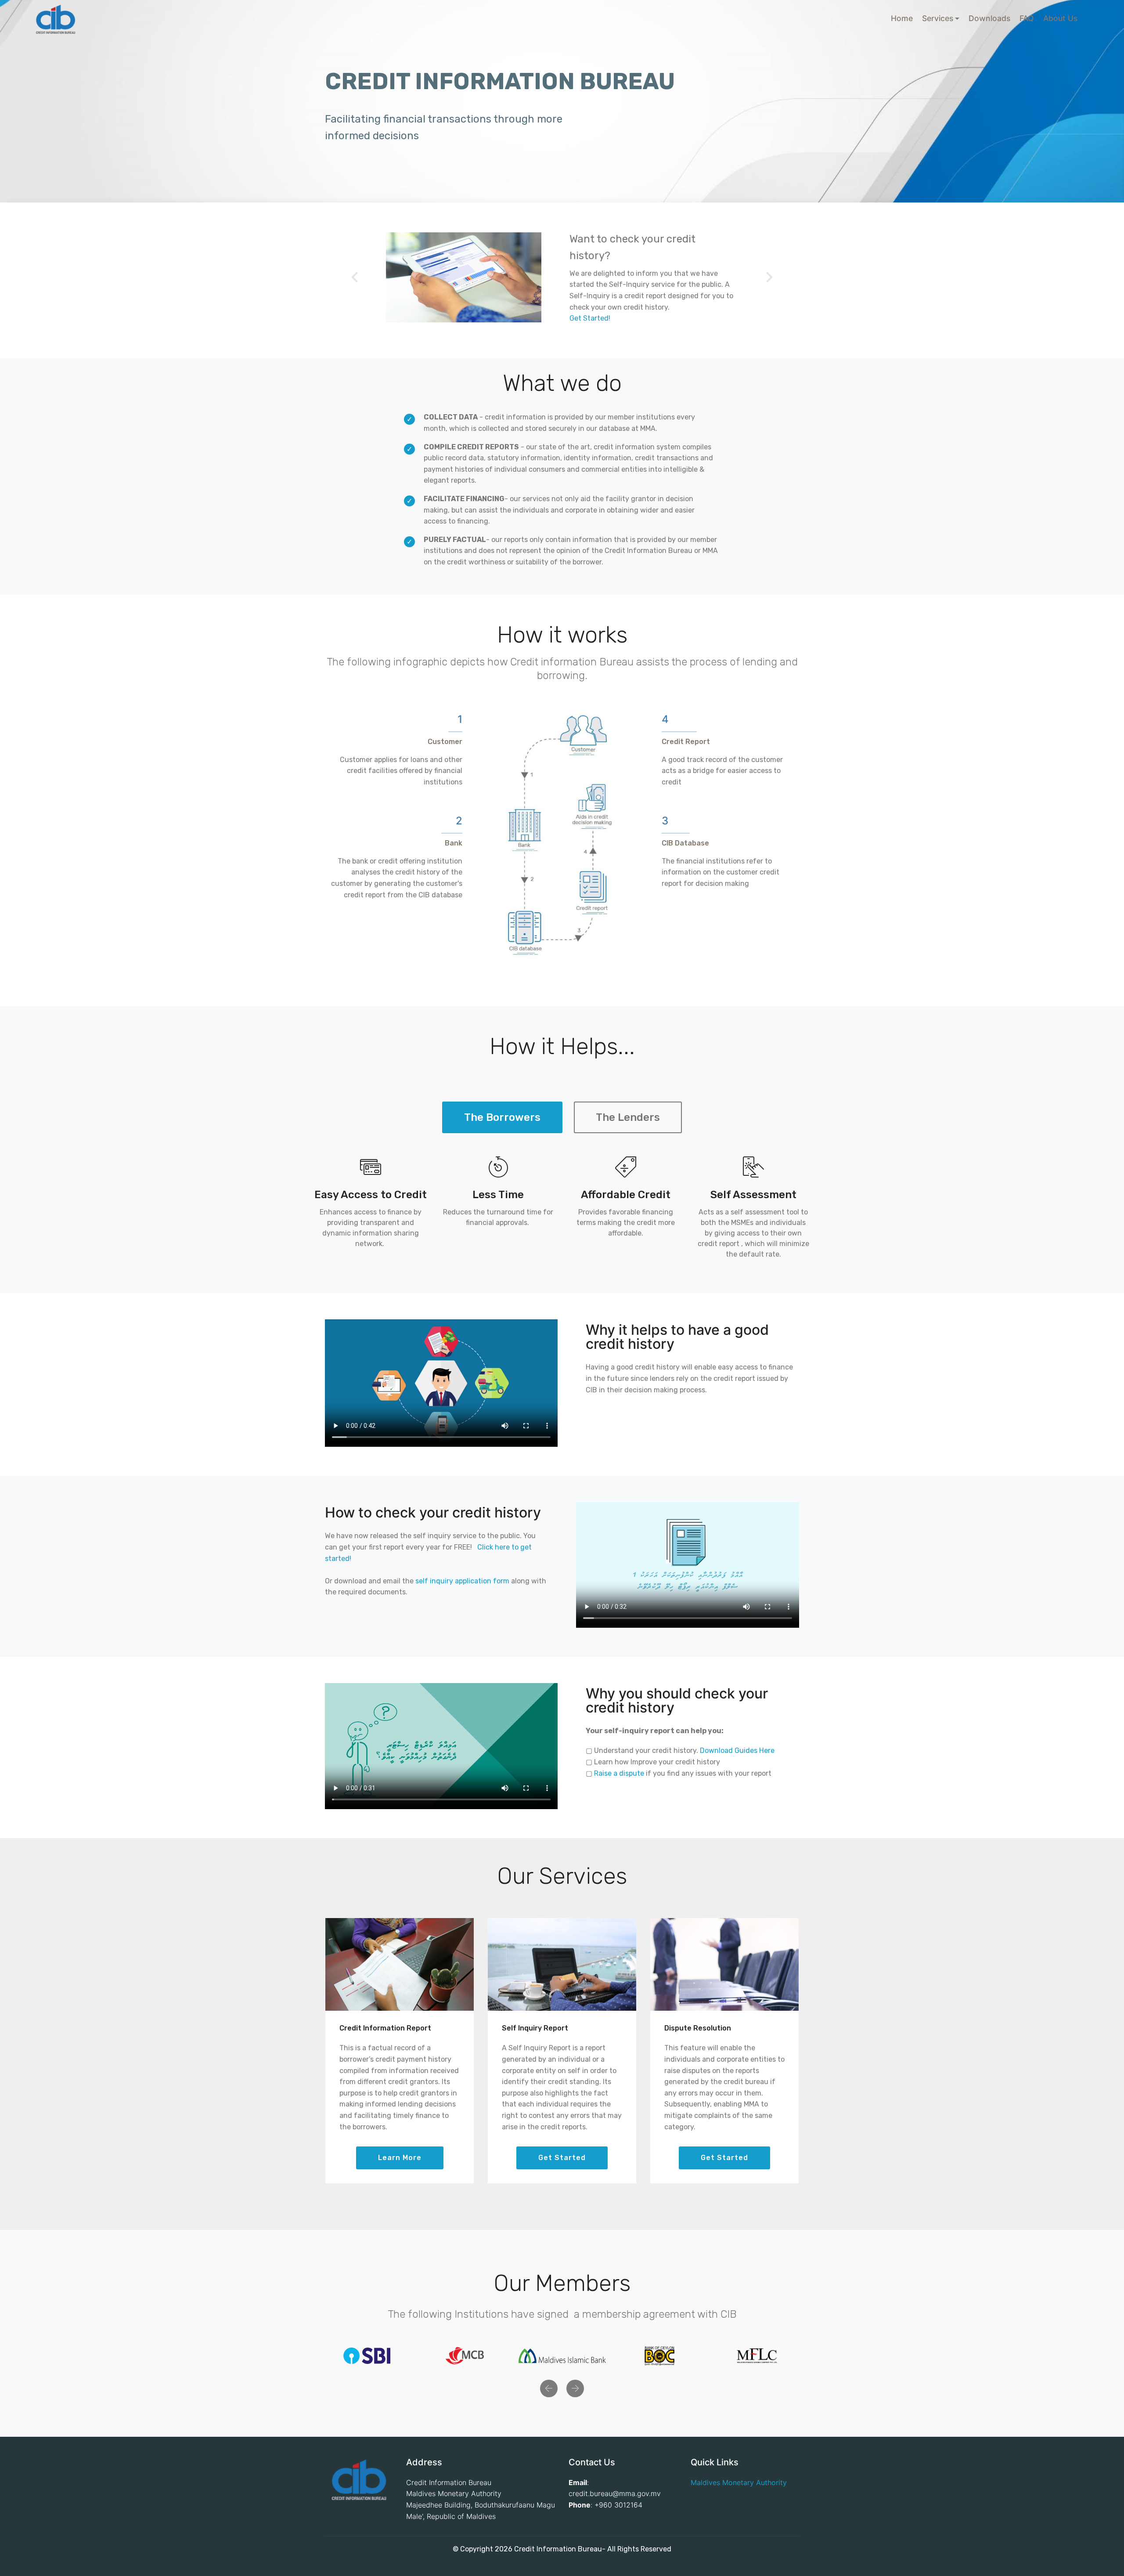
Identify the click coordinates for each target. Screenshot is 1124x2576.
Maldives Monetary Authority (739, 2482)
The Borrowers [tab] (502, 1117)
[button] (355, 277)
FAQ (1027, 18)
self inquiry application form (462, 1581)
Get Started (562, 2158)
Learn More (400, 2158)
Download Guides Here (737, 1750)
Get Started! (590, 318)
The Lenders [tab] (628, 1117)
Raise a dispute (619, 1773)
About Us (1060, 18)
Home (902, 18)
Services (938, 18)
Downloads (989, 18)
